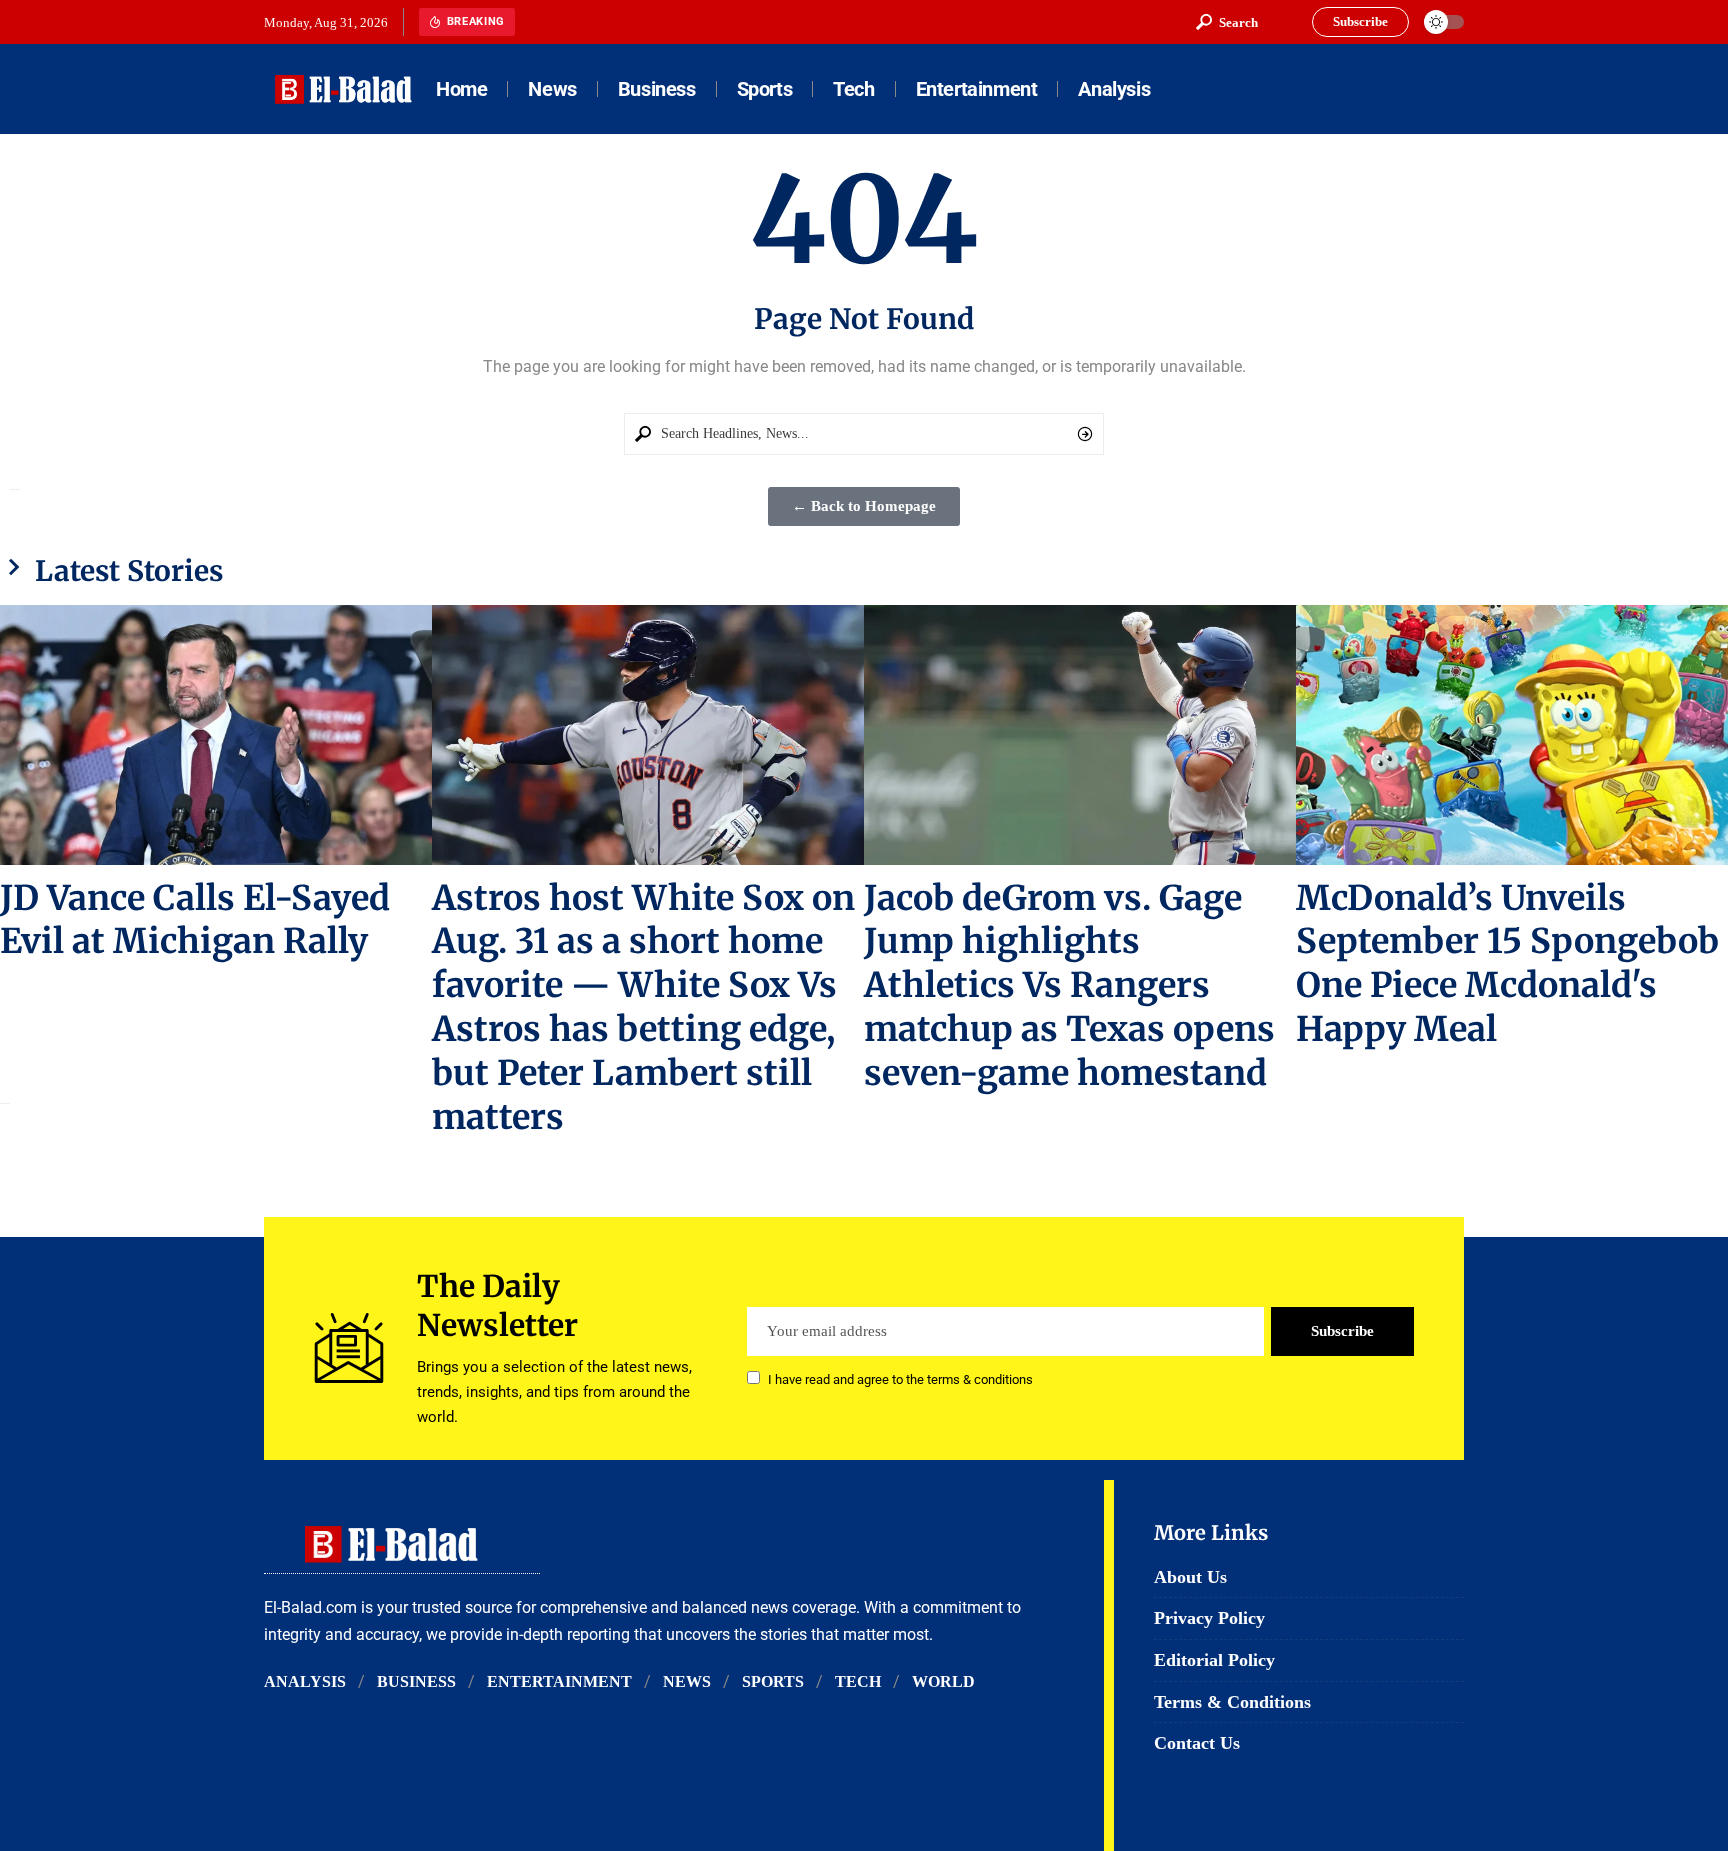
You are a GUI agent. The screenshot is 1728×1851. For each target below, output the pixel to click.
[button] (1227, 22)
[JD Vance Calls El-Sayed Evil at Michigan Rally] (216, 734)
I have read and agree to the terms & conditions (900, 1379)
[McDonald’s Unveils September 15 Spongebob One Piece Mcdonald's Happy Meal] (1512, 734)
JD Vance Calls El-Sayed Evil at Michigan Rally (195, 920)
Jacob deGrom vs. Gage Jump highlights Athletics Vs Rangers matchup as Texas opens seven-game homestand (1069, 986)
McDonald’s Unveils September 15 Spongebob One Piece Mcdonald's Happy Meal (1507, 964)
